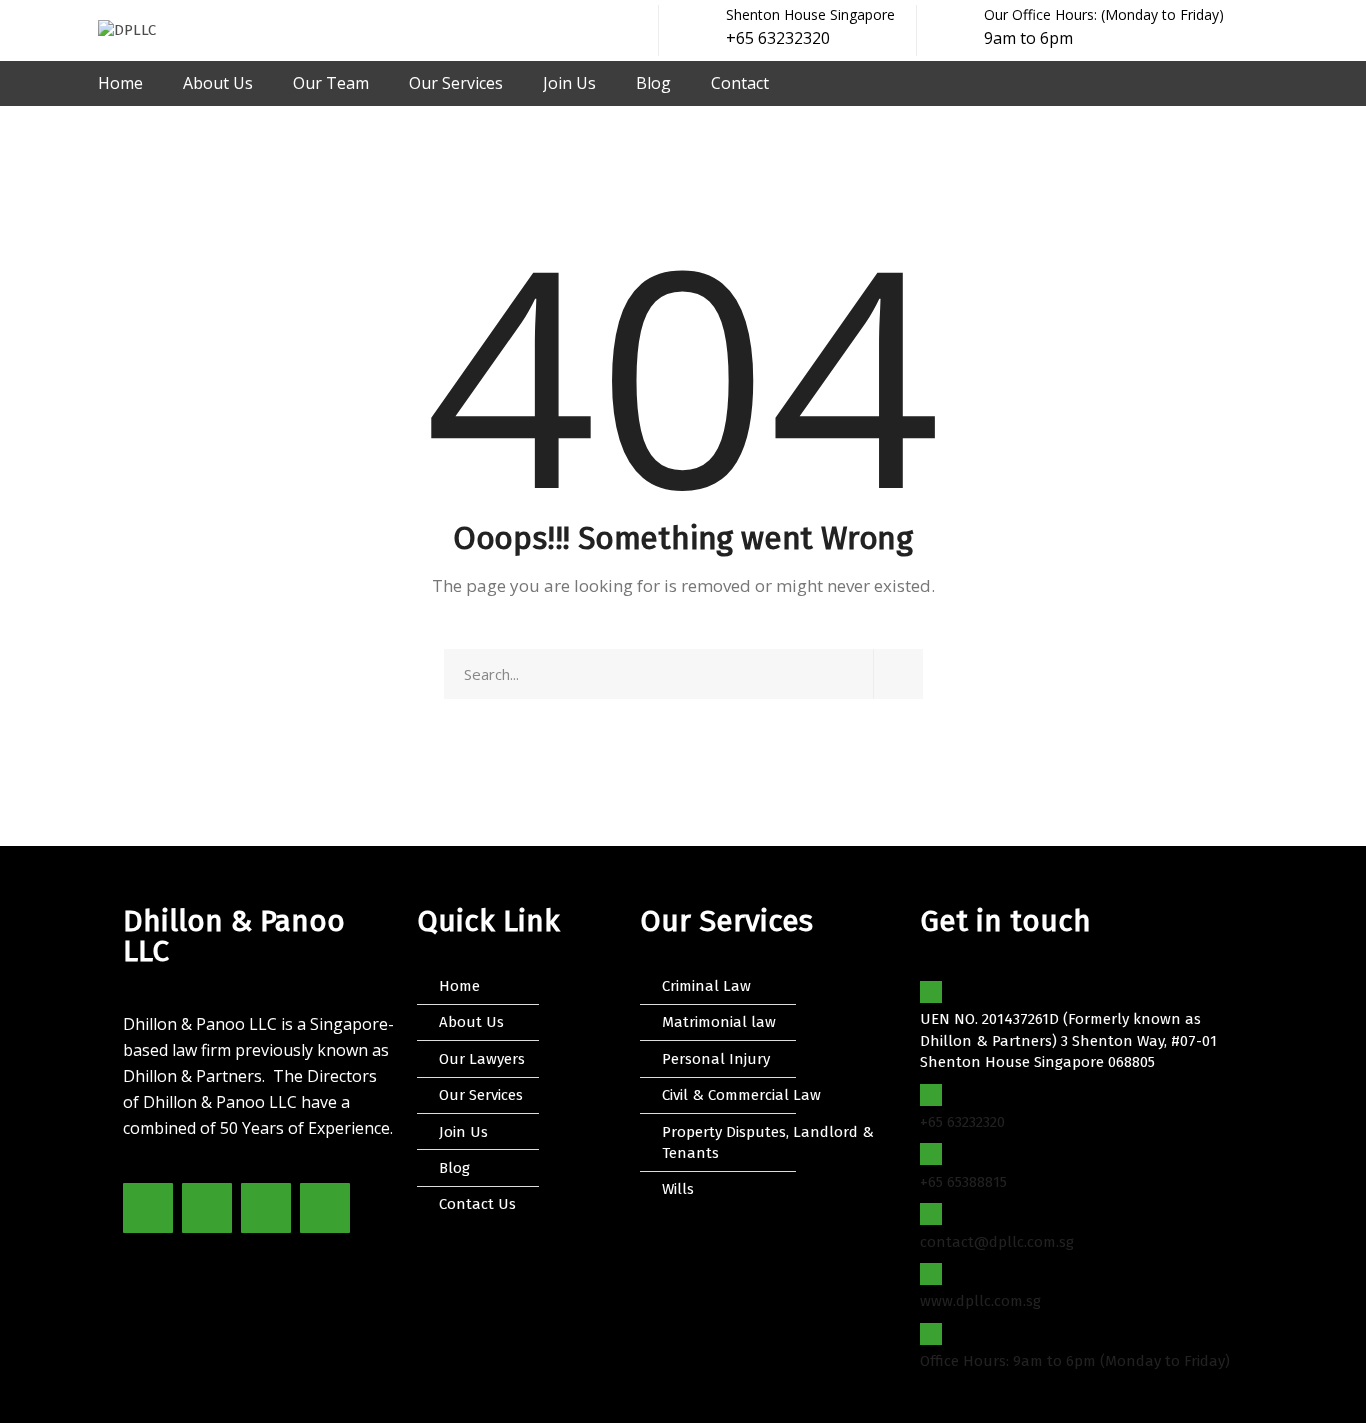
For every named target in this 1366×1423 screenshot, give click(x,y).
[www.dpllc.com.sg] (931, 1274)
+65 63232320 (962, 1122)
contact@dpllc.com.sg (997, 1242)
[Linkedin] (325, 1208)
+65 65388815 (963, 1182)
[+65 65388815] (931, 1154)
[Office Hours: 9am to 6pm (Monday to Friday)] (931, 1334)
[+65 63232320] (931, 1095)
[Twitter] (207, 1208)
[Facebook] (148, 1208)
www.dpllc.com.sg (980, 1301)
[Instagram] (266, 1208)
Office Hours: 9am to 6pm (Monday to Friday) (1075, 1361)
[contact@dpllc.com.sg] (931, 1214)
